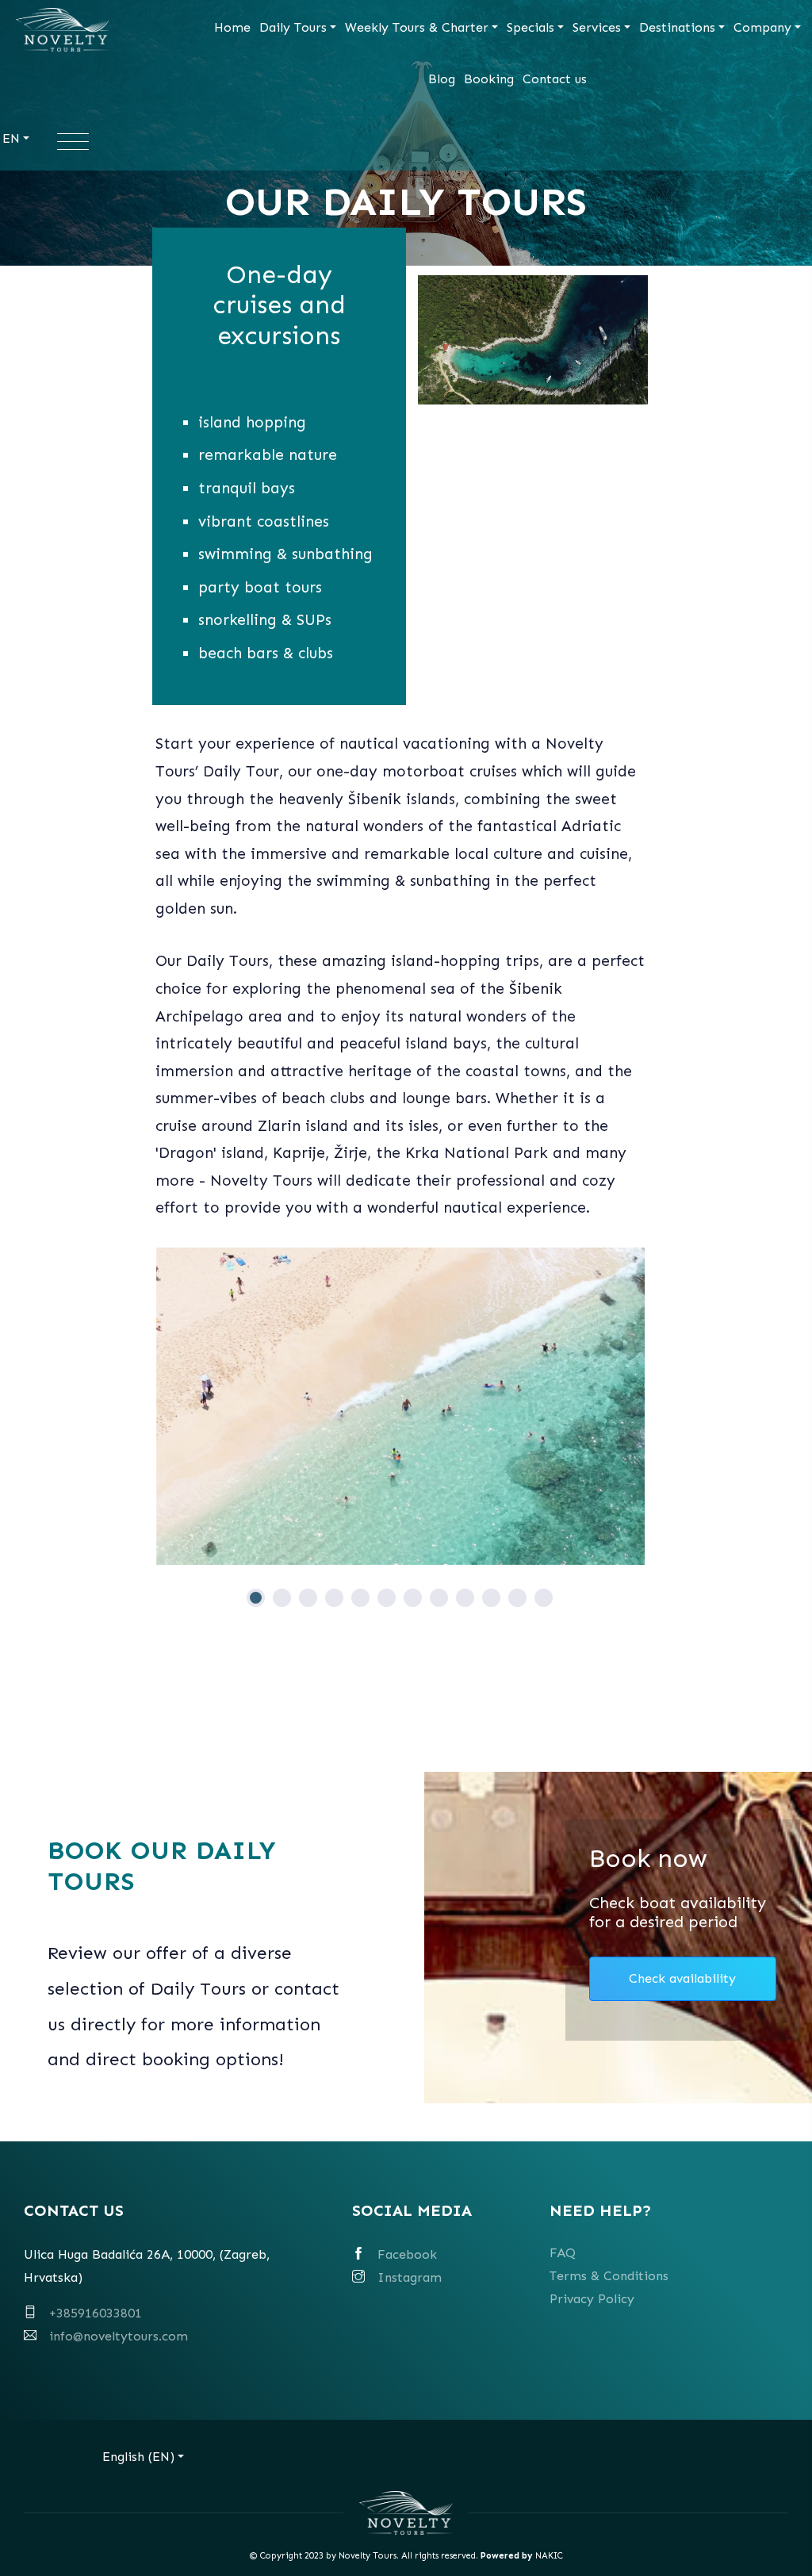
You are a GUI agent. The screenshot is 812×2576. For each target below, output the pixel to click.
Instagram (410, 2277)
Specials (530, 27)
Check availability (682, 1978)
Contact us (555, 79)
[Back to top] (770, 2534)
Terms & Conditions (609, 2276)
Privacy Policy (592, 2299)
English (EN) (138, 2457)
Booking (489, 79)
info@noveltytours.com (119, 2336)
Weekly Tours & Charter (417, 27)
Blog (442, 79)
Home (232, 27)
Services (597, 27)
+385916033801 (96, 2313)
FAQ (563, 2253)
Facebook (407, 2254)
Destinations (677, 27)
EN (11, 138)
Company (762, 27)
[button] (256, 1598)
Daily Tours (293, 27)
